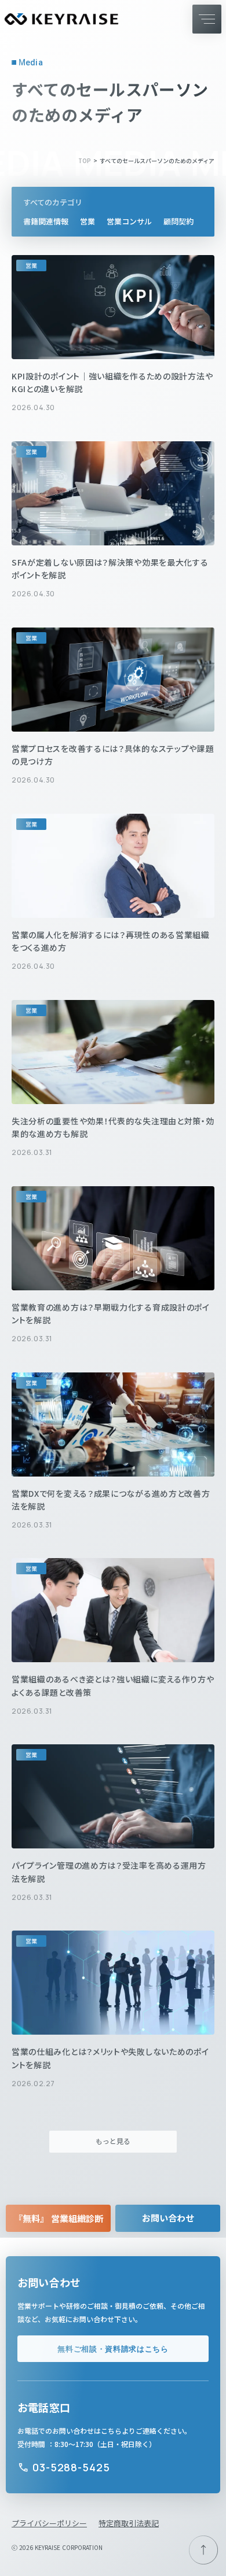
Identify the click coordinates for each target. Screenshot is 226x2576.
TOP (85, 161)
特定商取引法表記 (129, 2523)
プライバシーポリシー (49, 2523)
